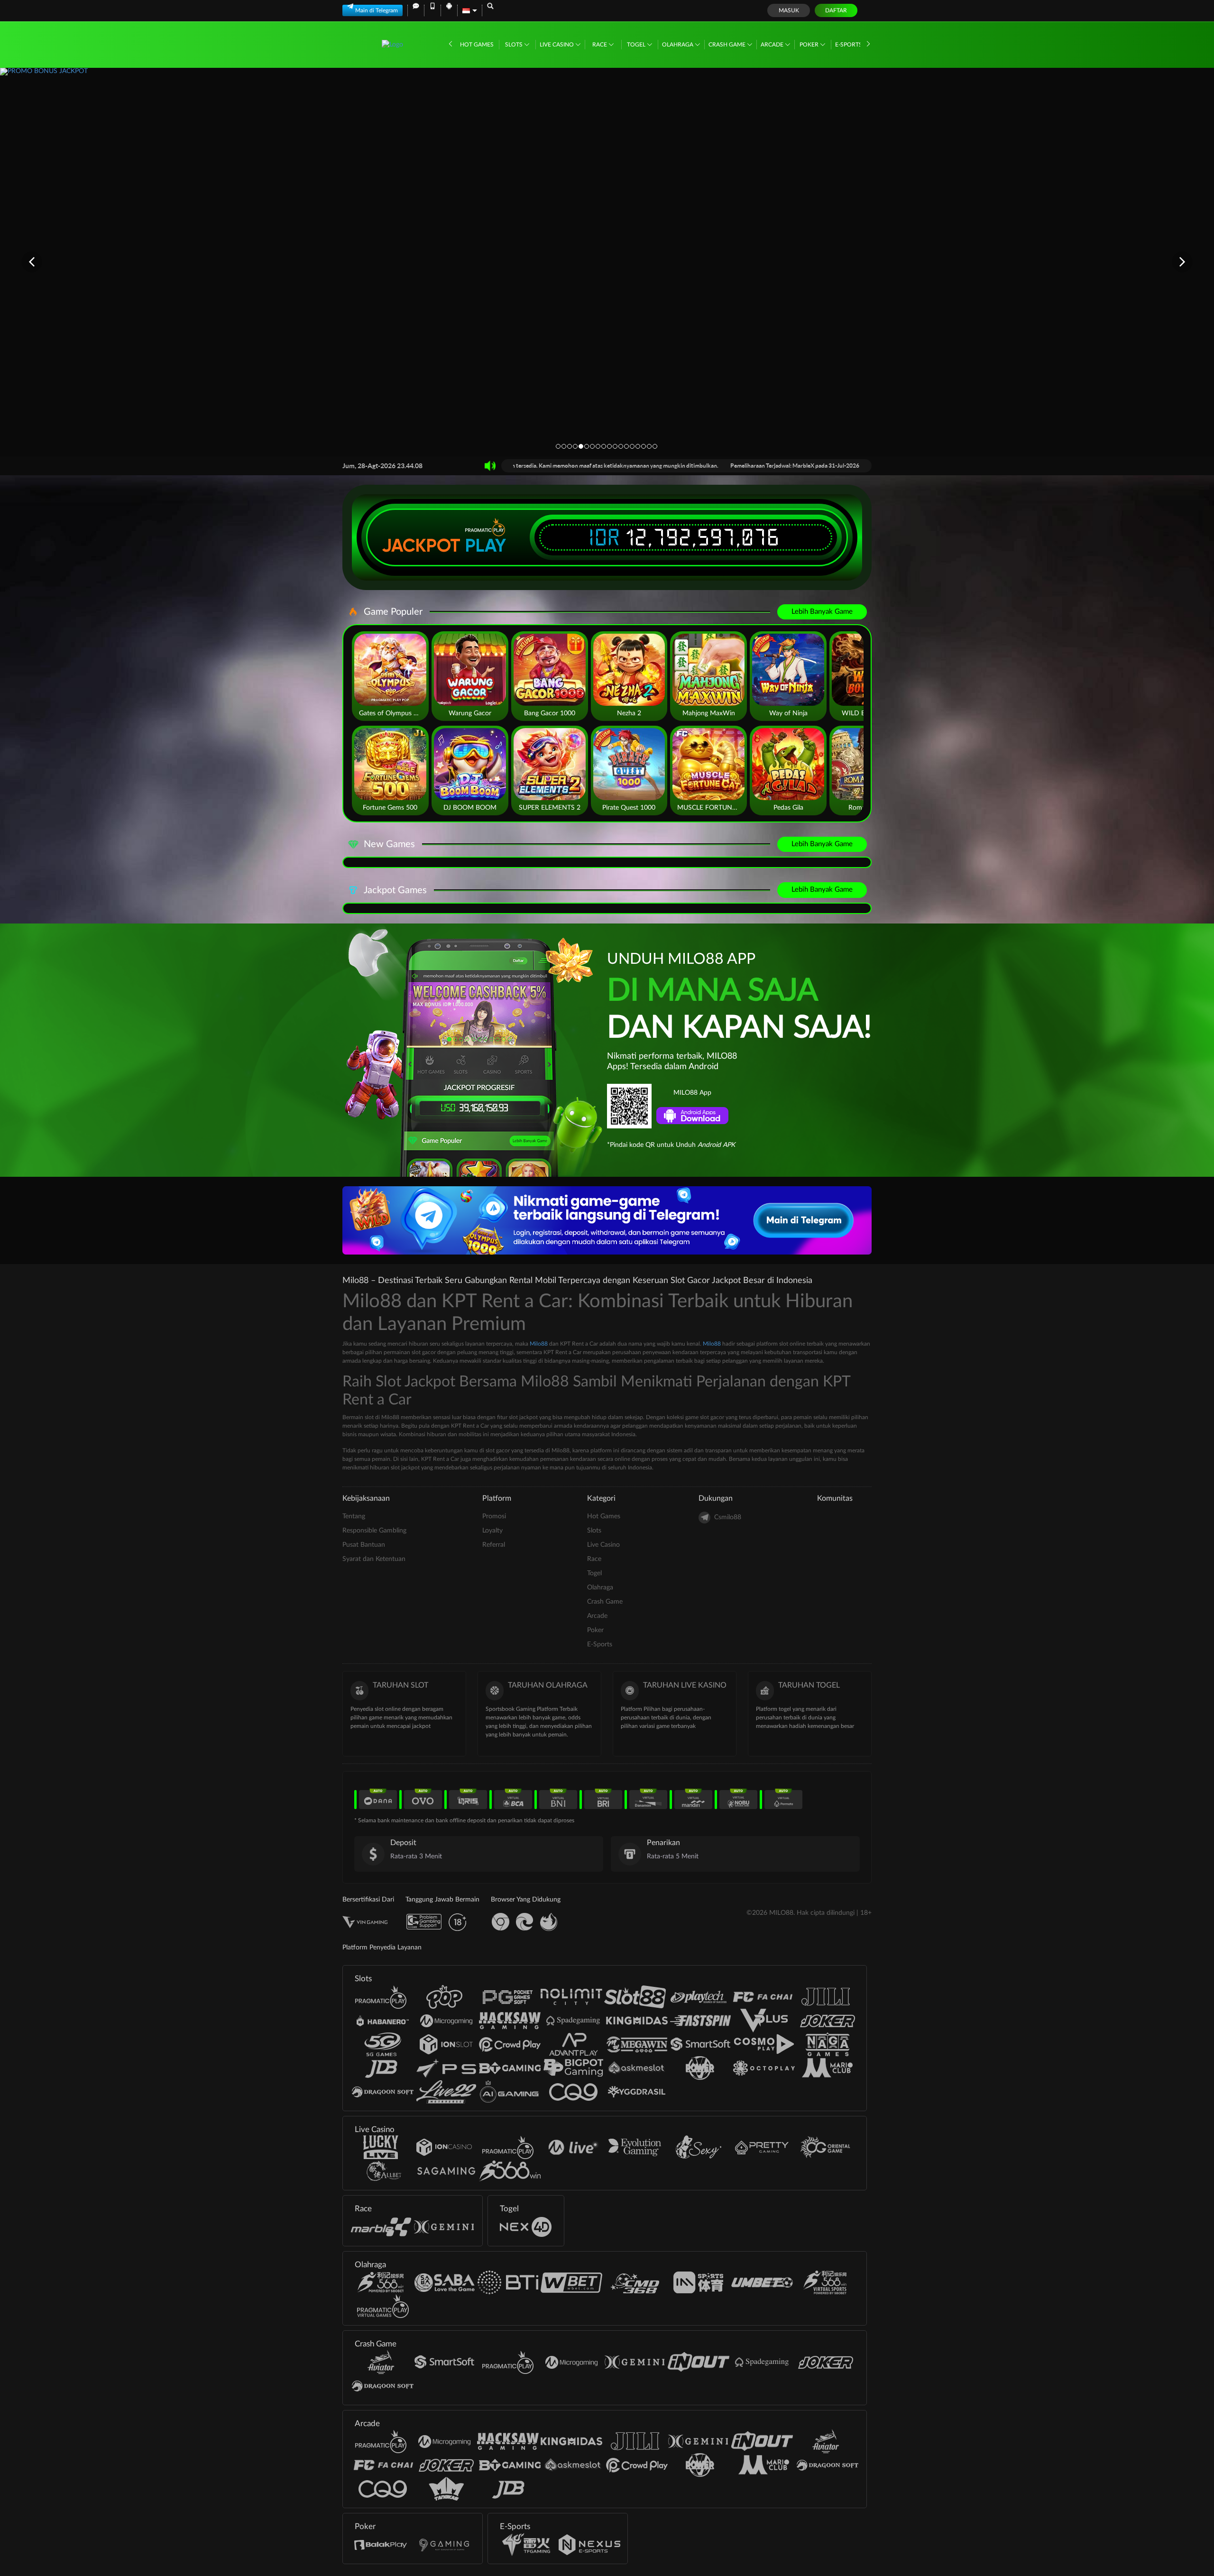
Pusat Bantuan (364, 1545)
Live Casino (557, 45)
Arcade (773, 45)
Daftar (836, 10)
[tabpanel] (607, 262)
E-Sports (849, 45)
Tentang (354, 1516)
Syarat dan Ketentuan (374, 1559)
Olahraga (678, 45)
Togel (637, 45)
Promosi (494, 1516)
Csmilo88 (728, 1517)
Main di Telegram (377, 10)
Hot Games (477, 45)
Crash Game (728, 45)
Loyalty (492, 1531)
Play (486, 545)
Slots (515, 45)
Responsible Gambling (374, 1531)
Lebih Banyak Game (822, 612)
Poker (810, 45)
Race (600, 45)
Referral (494, 1545)
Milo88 (539, 1344)
